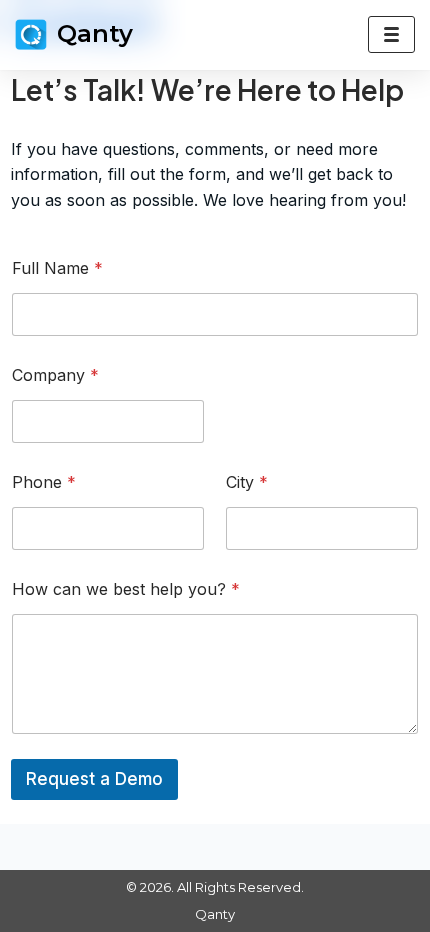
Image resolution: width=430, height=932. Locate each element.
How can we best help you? (126, 589)
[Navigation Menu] (391, 34)
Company (55, 375)
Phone (44, 482)
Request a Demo (94, 779)
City (247, 482)
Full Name (57, 268)
